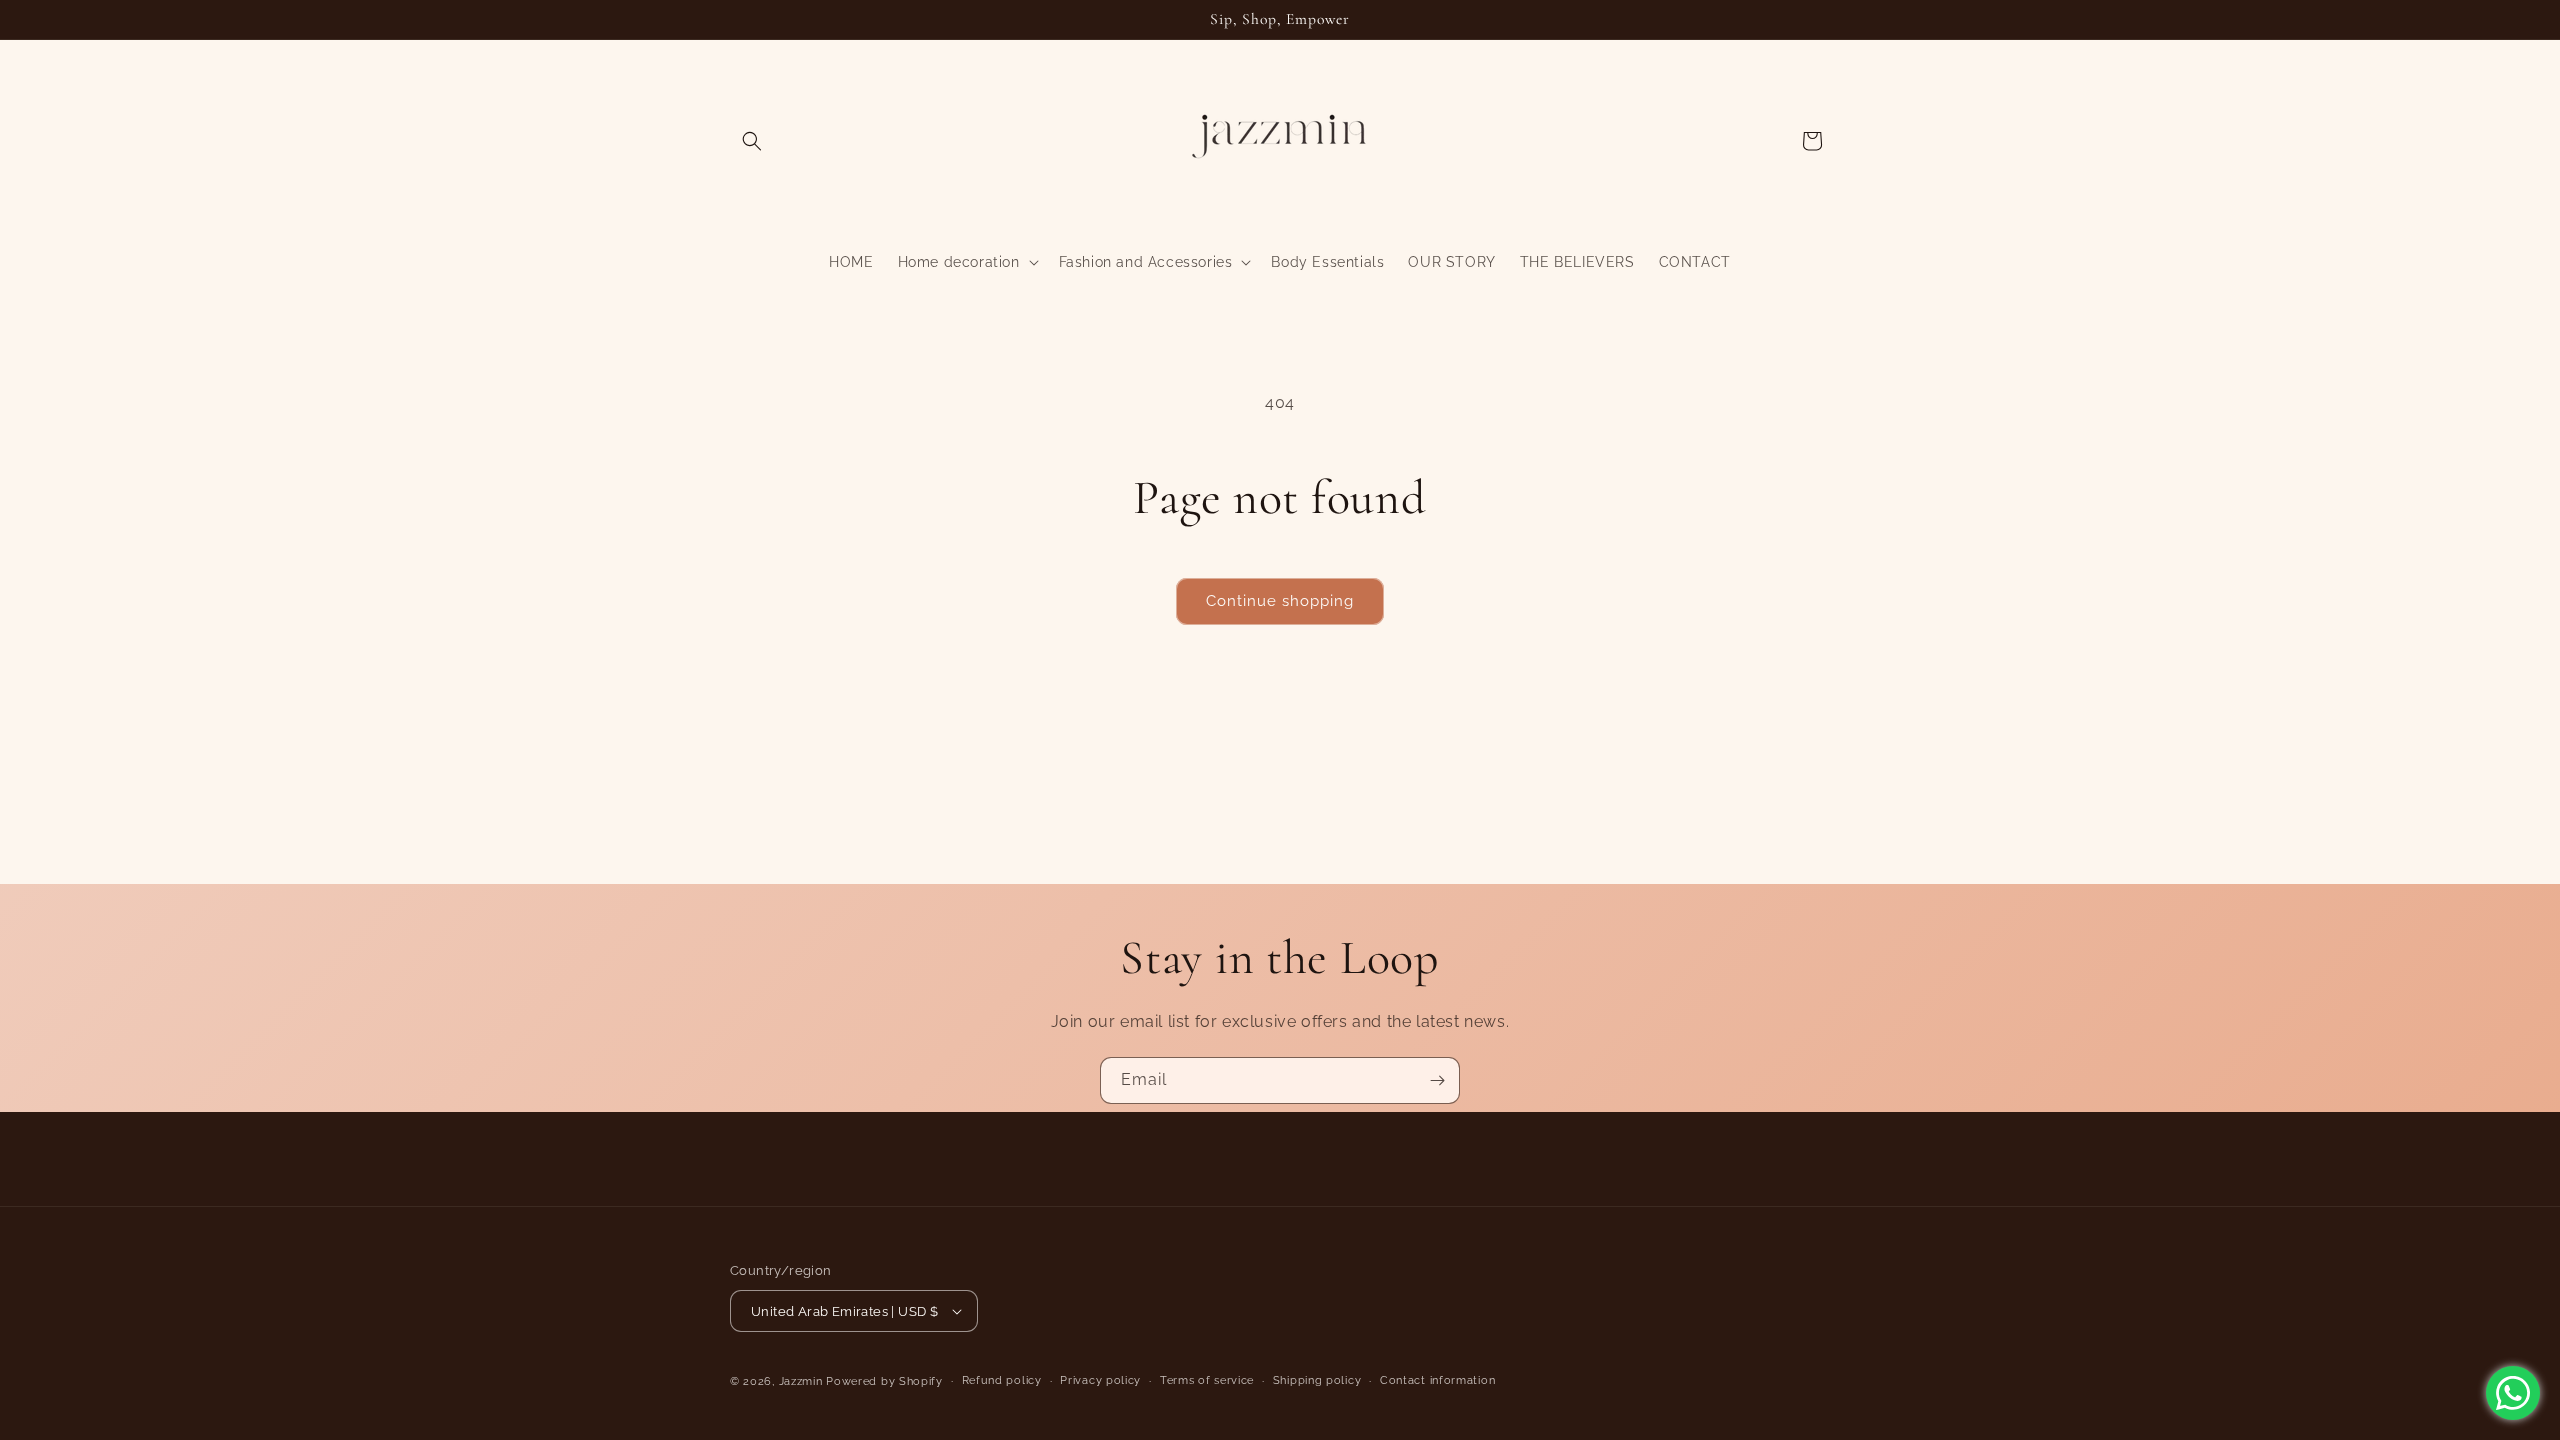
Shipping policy (1317, 1380)
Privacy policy (1100, 1380)
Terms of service (1207, 1380)
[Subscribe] (1437, 1080)
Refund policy (1002, 1380)
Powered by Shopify (884, 1381)
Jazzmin (801, 1381)
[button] (752, 141)
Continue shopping (1280, 601)
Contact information (1437, 1380)
